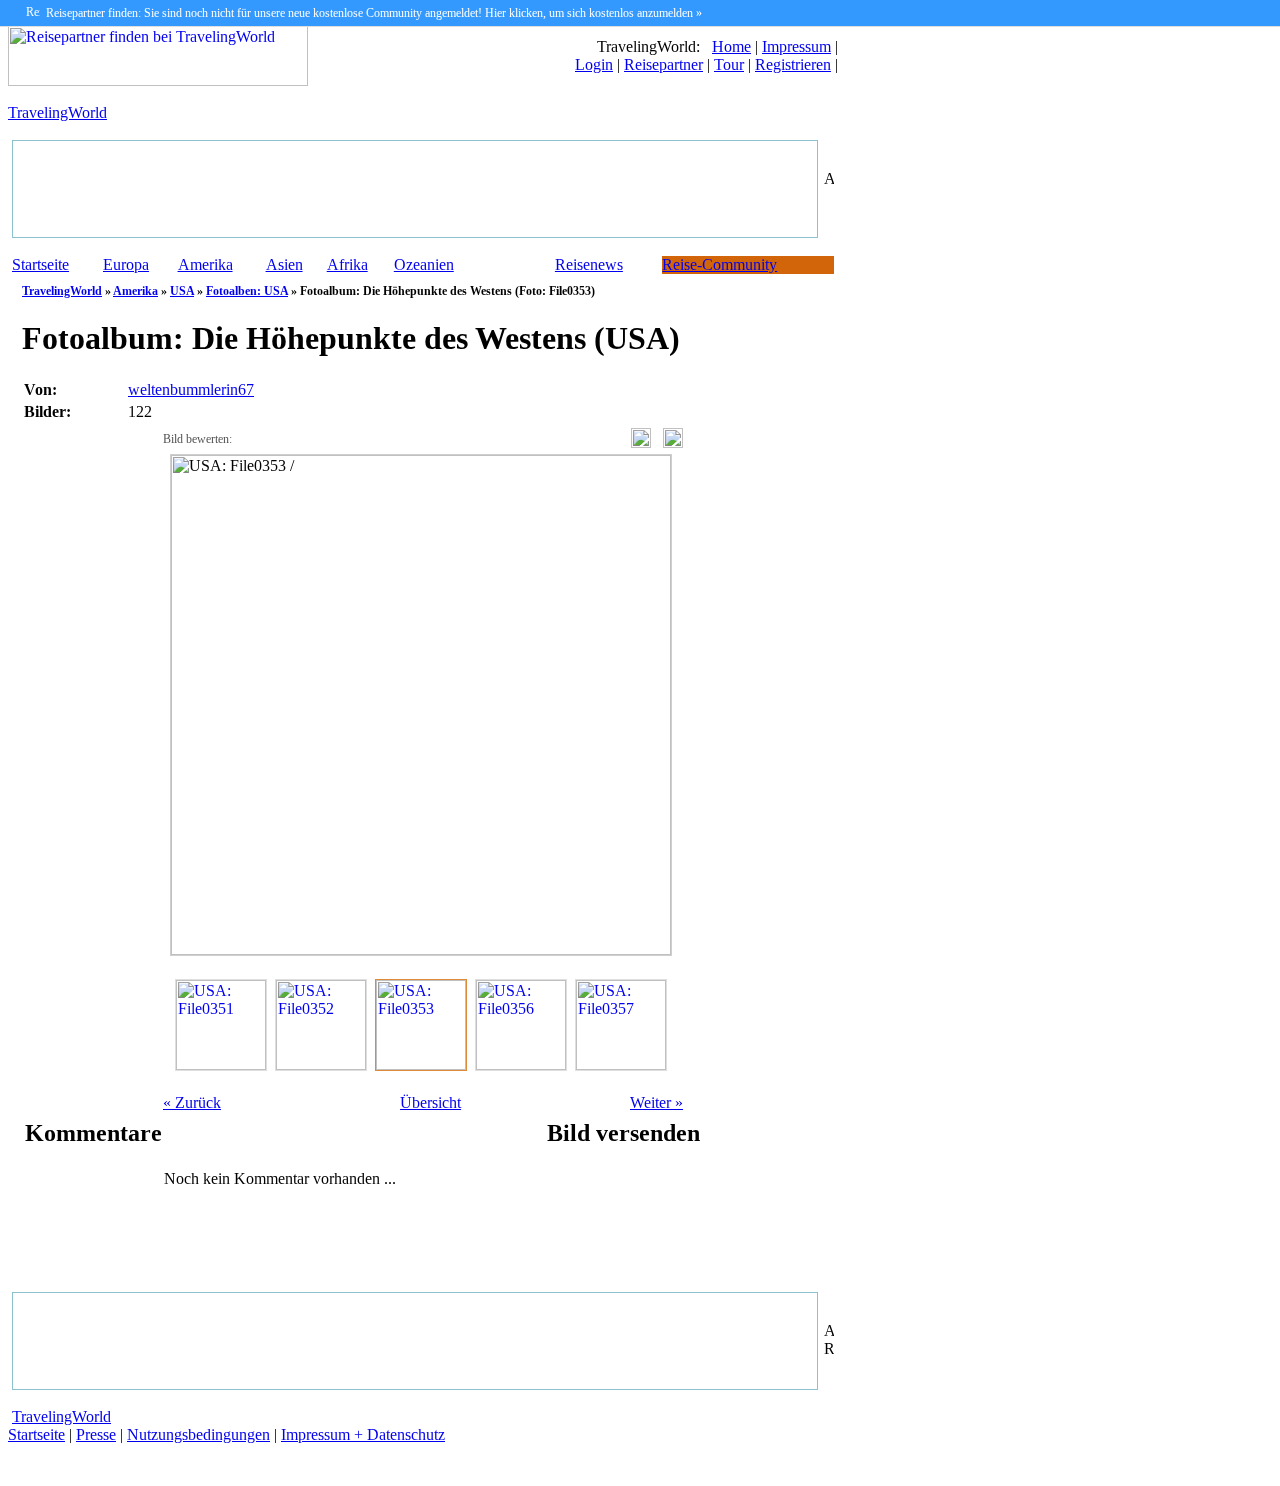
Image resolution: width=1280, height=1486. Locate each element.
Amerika (205, 264)
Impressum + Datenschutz (363, 1434)
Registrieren (793, 64)
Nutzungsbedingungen (198, 1434)
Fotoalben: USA (247, 291)
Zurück (192, 1102)
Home (731, 46)
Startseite (40, 264)
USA (182, 291)
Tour (729, 64)
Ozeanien (424, 264)
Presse (96, 1434)
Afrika (347, 264)
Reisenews (589, 264)
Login (594, 64)
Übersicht (430, 1102)
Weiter (656, 1102)
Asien (284, 264)
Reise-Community (719, 264)
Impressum (796, 46)
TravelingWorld (57, 112)
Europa (126, 264)
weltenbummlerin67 (191, 389)
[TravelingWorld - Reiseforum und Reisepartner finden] (158, 80)
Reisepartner (663, 64)
